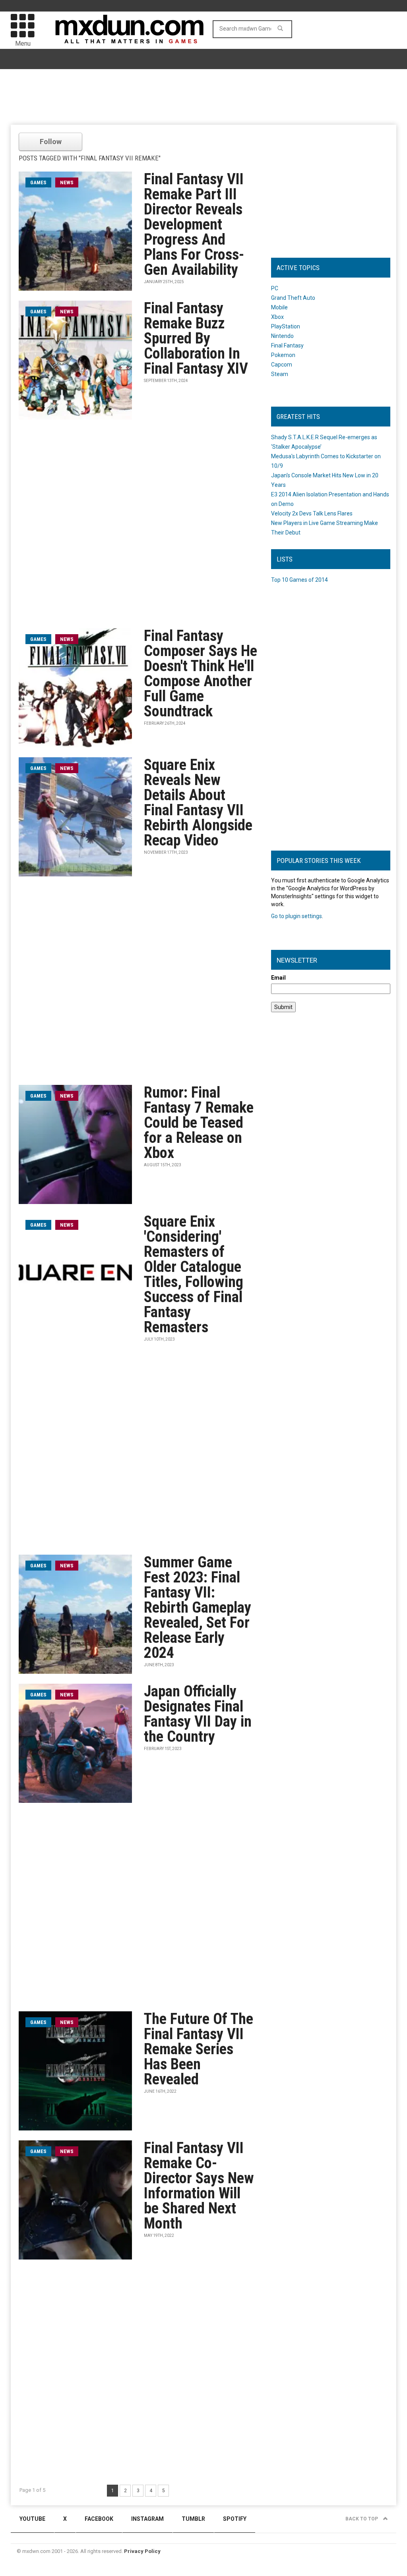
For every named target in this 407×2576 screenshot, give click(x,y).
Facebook (99, 2519)
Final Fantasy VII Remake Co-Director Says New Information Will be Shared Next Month (199, 2186)
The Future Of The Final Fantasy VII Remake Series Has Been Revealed (199, 2049)
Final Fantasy (287, 345)
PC (275, 288)
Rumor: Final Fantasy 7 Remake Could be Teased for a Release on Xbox (199, 1123)
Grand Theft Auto (293, 298)
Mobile (279, 307)
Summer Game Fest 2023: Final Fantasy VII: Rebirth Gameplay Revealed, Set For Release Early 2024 (198, 1607)
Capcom (282, 365)
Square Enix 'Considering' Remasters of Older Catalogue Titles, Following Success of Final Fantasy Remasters (194, 1274)
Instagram (147, 2519)
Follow (51, 142)
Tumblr (193, 2519)
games (38, 182)
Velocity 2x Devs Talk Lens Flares (312, 513)
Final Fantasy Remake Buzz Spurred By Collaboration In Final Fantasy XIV (196, 338)
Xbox (277, 317)
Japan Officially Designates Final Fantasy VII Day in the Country (198, 1714)
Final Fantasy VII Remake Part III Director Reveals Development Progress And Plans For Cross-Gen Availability (194, 224)
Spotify (235, 2519)
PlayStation (286, 326)
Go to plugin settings (297, 916)
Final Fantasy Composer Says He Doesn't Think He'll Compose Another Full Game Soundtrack (201, 673)
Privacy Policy (142, 2551)
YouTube (32, 2519)
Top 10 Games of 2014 (299, 580)
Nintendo (282, 336)
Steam (280, 374)
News (67, 182)
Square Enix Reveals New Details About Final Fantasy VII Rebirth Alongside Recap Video (198, 803)
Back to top (362, 2519)
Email (278, 978)
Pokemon (283, 355)
